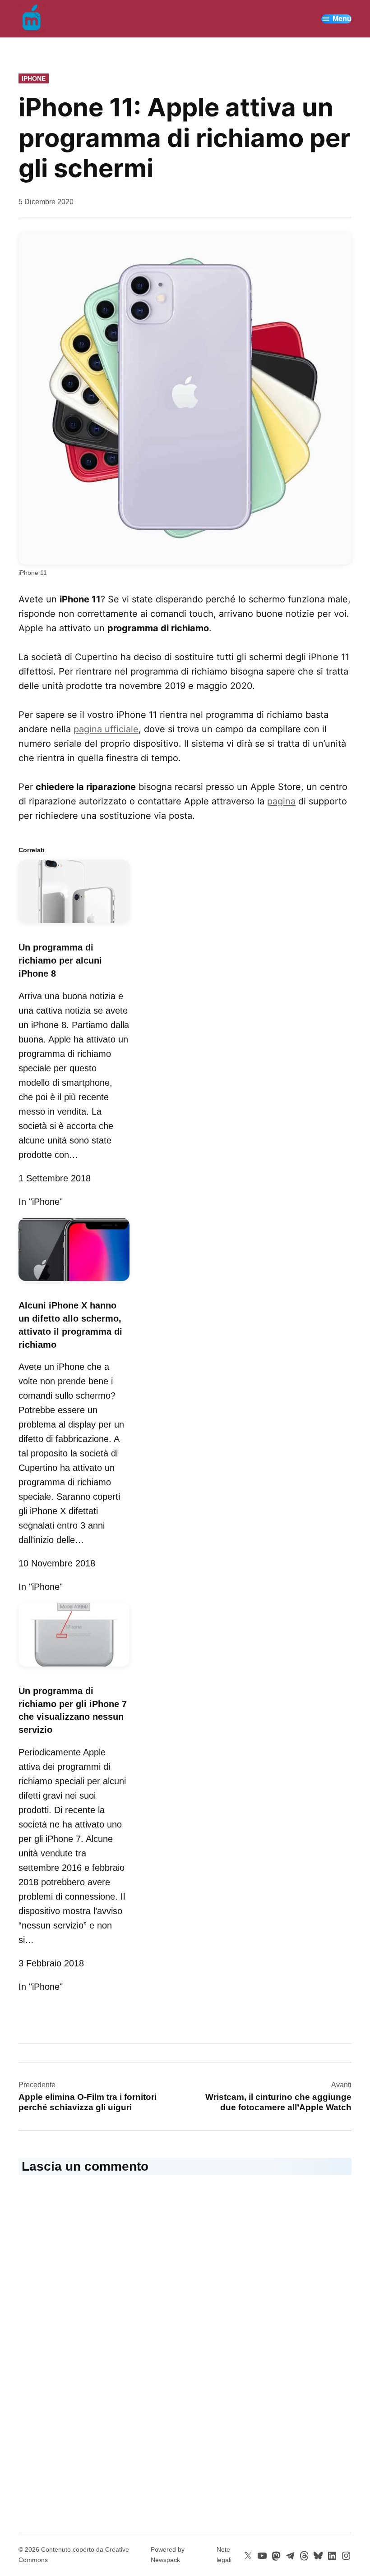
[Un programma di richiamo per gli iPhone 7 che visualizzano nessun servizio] (74, 1668)
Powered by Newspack (168, 2554)
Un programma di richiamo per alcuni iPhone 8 (60, 960)
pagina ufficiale (106, 729)
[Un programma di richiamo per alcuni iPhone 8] (74, 924)
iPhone (34, 78)
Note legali (224, 2554)
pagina (281, 801)
